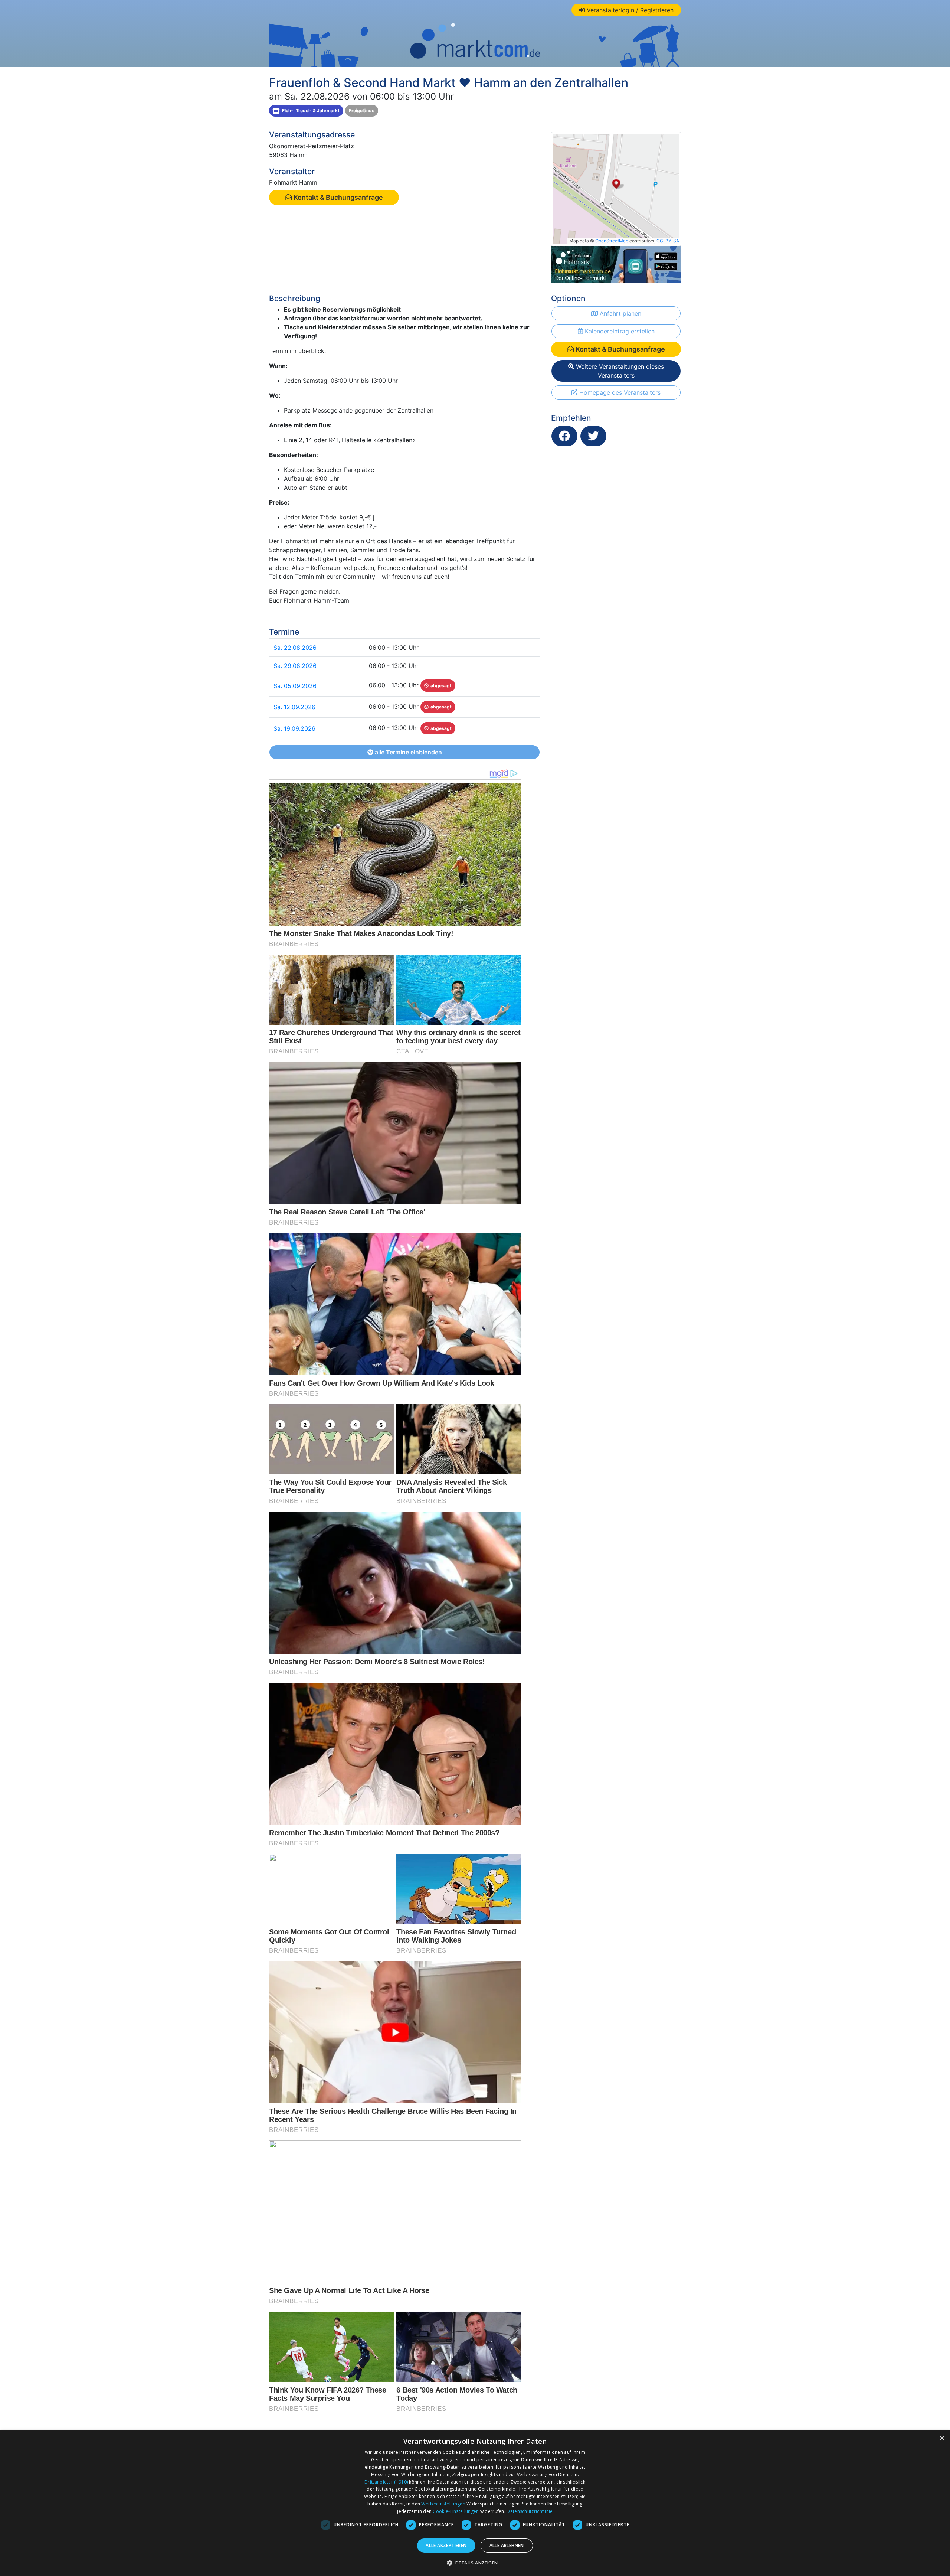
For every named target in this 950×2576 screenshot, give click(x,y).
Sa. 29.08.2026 (295, 666)
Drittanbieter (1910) (386, 2482)
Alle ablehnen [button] (507, 2545)
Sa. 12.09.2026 (294, 707)
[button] (475, 2563)
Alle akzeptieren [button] (446, 2545)
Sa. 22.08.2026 (295, 648)
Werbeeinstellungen (443, 2504)
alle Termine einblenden (408, 752)
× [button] (942, 2438)
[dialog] (475, 2503)
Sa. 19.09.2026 (294, 728)
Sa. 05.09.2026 (295, 686)
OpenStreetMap (612, 241)
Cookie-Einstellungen (456, 2511)
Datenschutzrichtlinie (530, 2511)
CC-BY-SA (668, 241)
